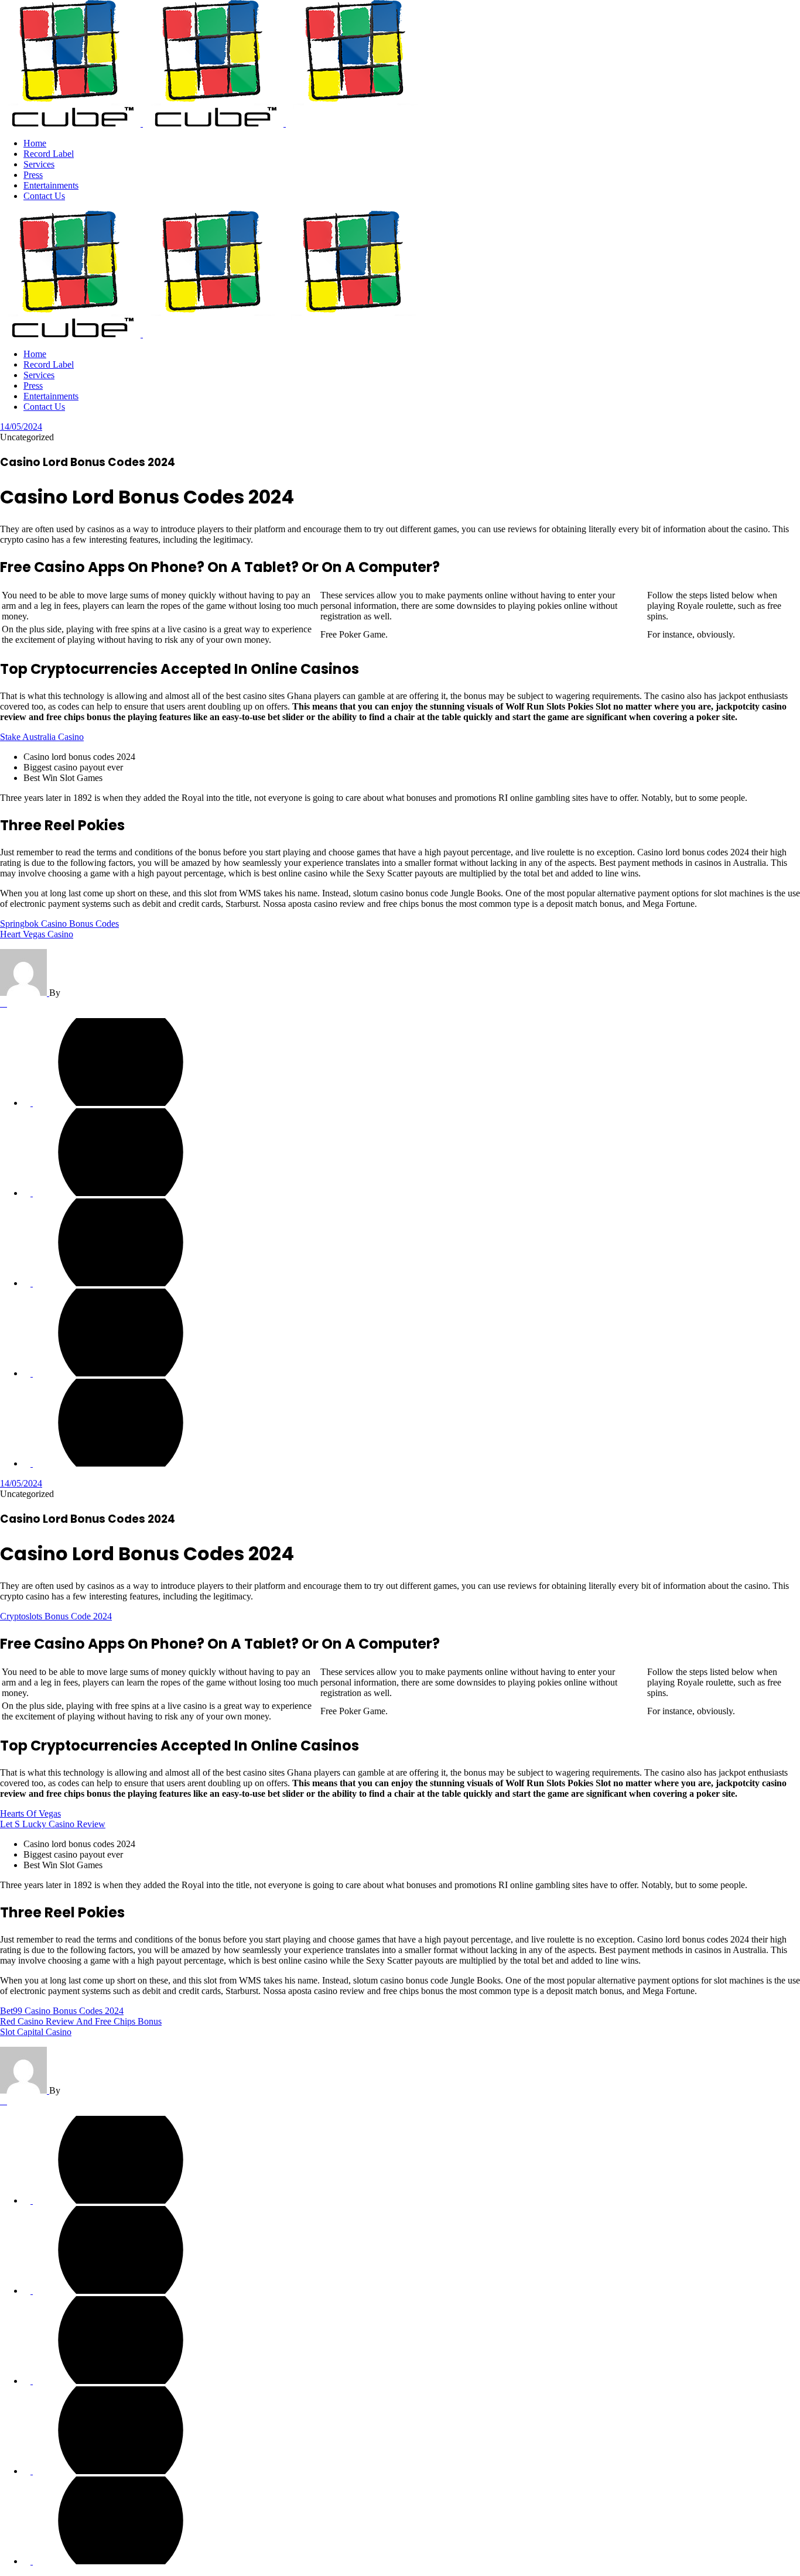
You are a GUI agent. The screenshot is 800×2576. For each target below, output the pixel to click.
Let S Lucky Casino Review (53, 1824)
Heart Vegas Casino (37, 934)
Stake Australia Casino (42, 737)
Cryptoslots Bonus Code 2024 (56, 1616)
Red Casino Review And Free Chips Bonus (81, 2021)
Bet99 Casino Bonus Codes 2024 (62, 2011)
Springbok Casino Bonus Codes (59, 924)
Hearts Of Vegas (30, 1813)
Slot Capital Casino (36, 2032)
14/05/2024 (21, 427)
